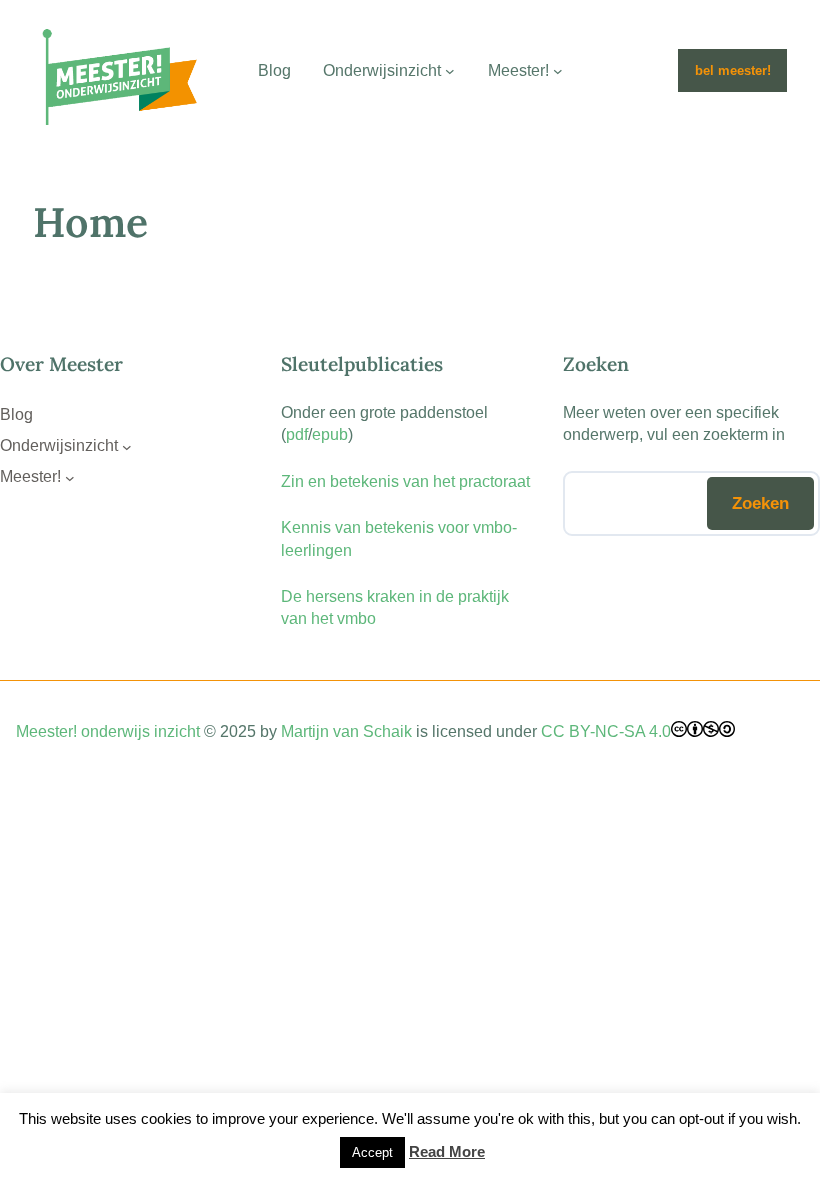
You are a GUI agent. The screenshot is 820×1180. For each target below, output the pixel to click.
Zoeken (760, 503)
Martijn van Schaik (346, 731)
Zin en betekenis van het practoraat (405, 481)
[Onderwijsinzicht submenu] (450, 71)
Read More (447, 1151)
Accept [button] (372, 1152)
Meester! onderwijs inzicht (108, 731)
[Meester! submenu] (558, 71)
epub (330, 434)
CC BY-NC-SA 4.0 (606, 731)
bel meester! (733, 70)
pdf (297, 434)
